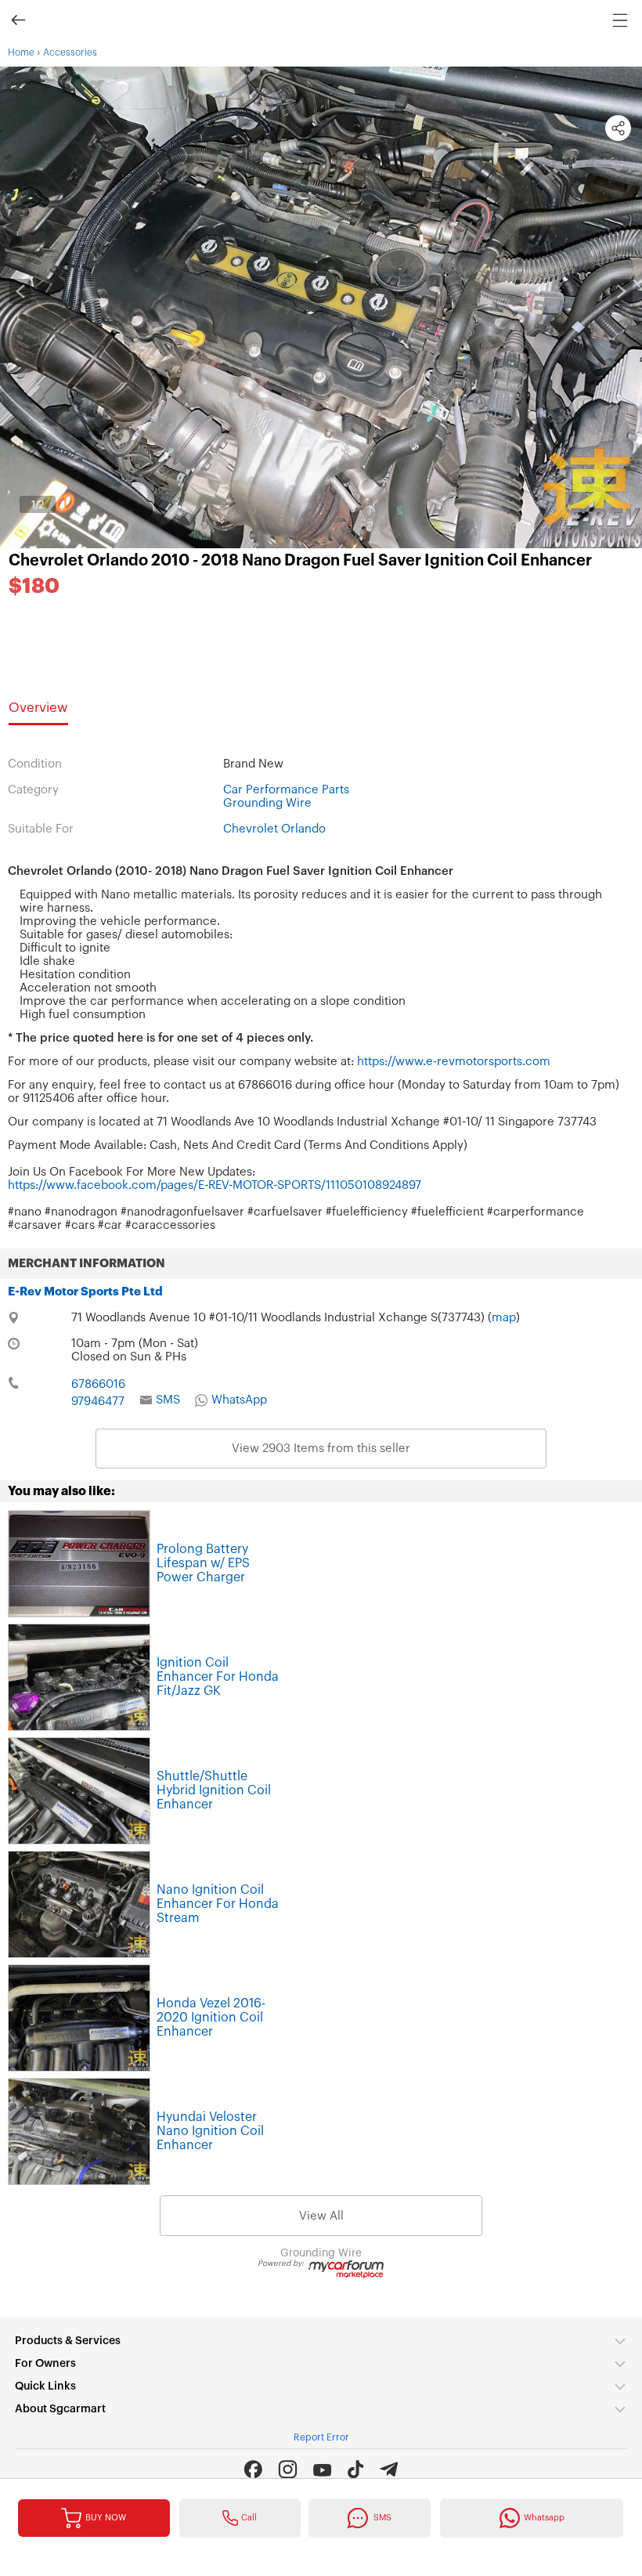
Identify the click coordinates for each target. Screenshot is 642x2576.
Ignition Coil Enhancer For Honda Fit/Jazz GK (218, 1677)
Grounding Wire (267, 803)
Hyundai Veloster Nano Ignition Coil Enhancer (210, 2131)
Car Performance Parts (286, 790)
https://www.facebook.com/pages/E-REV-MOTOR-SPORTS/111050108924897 (215, 1185)
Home (21, 52)
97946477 (98, 1402)
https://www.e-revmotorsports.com (454, 1062)
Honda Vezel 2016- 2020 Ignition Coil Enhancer (211, 2018)
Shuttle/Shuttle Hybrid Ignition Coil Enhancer (214, 1790)
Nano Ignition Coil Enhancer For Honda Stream (218, 1904)
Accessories (70, 52)
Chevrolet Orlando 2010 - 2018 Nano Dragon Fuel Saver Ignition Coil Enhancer (300, 561)
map (504, 1318)
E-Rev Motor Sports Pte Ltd (85, 1292)
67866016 (98, 1384)
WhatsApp (239, 1400)
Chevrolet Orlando (274, 829)
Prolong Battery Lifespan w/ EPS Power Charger (203, 1563)
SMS (168, 1400)
